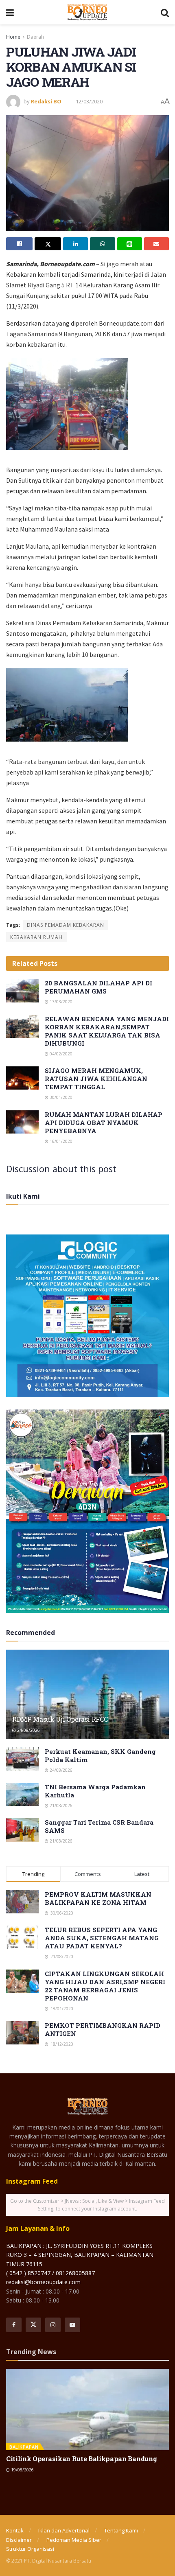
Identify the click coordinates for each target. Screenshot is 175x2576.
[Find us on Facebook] (14, 2325)
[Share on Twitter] (48, 244)
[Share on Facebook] (19, 244)
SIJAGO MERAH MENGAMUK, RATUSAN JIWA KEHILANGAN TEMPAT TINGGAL (96, 1079)
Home (13, 37)
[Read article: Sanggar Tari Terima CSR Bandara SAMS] (22, 1830)
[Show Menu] (10, 12)
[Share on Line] (130, 244)
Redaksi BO (46, 101)
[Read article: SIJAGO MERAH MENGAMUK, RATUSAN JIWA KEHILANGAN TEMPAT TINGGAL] (22, 1078)
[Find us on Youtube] (72, 2325)
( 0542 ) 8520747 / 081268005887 (50, 2273)
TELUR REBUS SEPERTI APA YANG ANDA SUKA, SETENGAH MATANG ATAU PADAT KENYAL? (102, 1938)
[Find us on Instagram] (53, 2325)
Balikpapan (24, 2447)
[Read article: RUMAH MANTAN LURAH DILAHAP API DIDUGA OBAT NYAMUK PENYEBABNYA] (22, 1122)
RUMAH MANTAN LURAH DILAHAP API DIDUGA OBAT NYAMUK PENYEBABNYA (104, 1123)
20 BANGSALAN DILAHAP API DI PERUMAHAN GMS (98, 987)
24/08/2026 (28, 1730)
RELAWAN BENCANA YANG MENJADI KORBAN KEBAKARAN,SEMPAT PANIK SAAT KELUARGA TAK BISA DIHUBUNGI (107, 1031)
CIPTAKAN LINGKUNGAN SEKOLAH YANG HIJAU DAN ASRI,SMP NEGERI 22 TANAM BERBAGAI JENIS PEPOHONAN (105, 1986)
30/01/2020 (60, 1097)
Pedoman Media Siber (74, 2540)
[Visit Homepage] (87, 12)
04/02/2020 (60, 1054)
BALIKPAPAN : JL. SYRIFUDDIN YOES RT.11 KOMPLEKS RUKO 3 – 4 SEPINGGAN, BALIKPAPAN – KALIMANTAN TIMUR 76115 (80, 2255)
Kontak (15, 2530)
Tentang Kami (121, 2530)
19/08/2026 (22, 2470)
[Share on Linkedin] (75, 244)
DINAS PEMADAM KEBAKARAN (66, 925)
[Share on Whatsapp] (102, 244)
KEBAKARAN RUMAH (36, 937)
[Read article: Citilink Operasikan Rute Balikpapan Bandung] (87, 2410)
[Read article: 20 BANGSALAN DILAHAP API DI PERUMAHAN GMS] (22, 990)
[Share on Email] (156, 244)
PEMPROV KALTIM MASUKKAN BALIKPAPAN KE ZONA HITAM (98, 1898)
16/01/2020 (60, 1141)
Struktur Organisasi (30, 2549)
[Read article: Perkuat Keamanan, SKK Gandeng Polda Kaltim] (22, 1759)
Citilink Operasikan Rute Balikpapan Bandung (81, 2459)
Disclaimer (19, 2540)
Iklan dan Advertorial (64, 2530)
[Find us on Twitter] (33, 2325)
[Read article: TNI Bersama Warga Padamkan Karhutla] (22, 1794)
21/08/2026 (60, 1806)
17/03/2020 (60, 1002)
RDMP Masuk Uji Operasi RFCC (60, 1719)
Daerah (35, 37)
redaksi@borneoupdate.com (43, 2282)
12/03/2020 (89, 101)
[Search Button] (165, 12)
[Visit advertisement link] (87, 1316)
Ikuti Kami (23, 1196)
